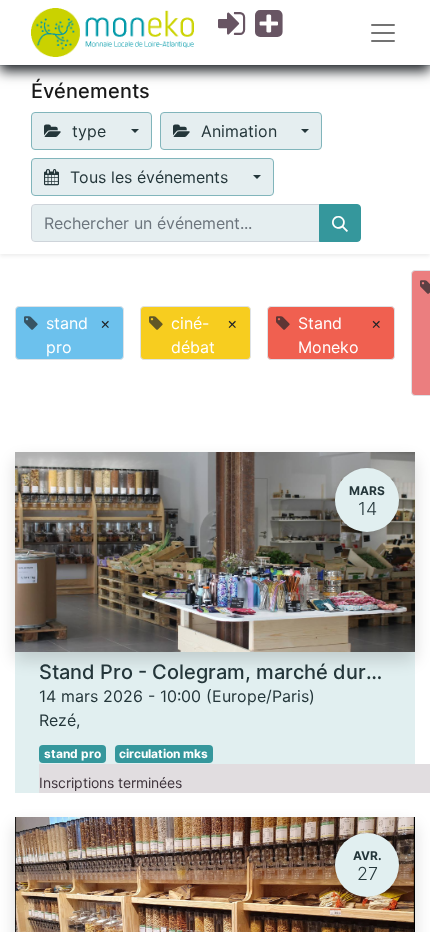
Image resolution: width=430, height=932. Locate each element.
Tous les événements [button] (149, 177)
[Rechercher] (340, 223)
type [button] (89, 131)
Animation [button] (239, 131)
